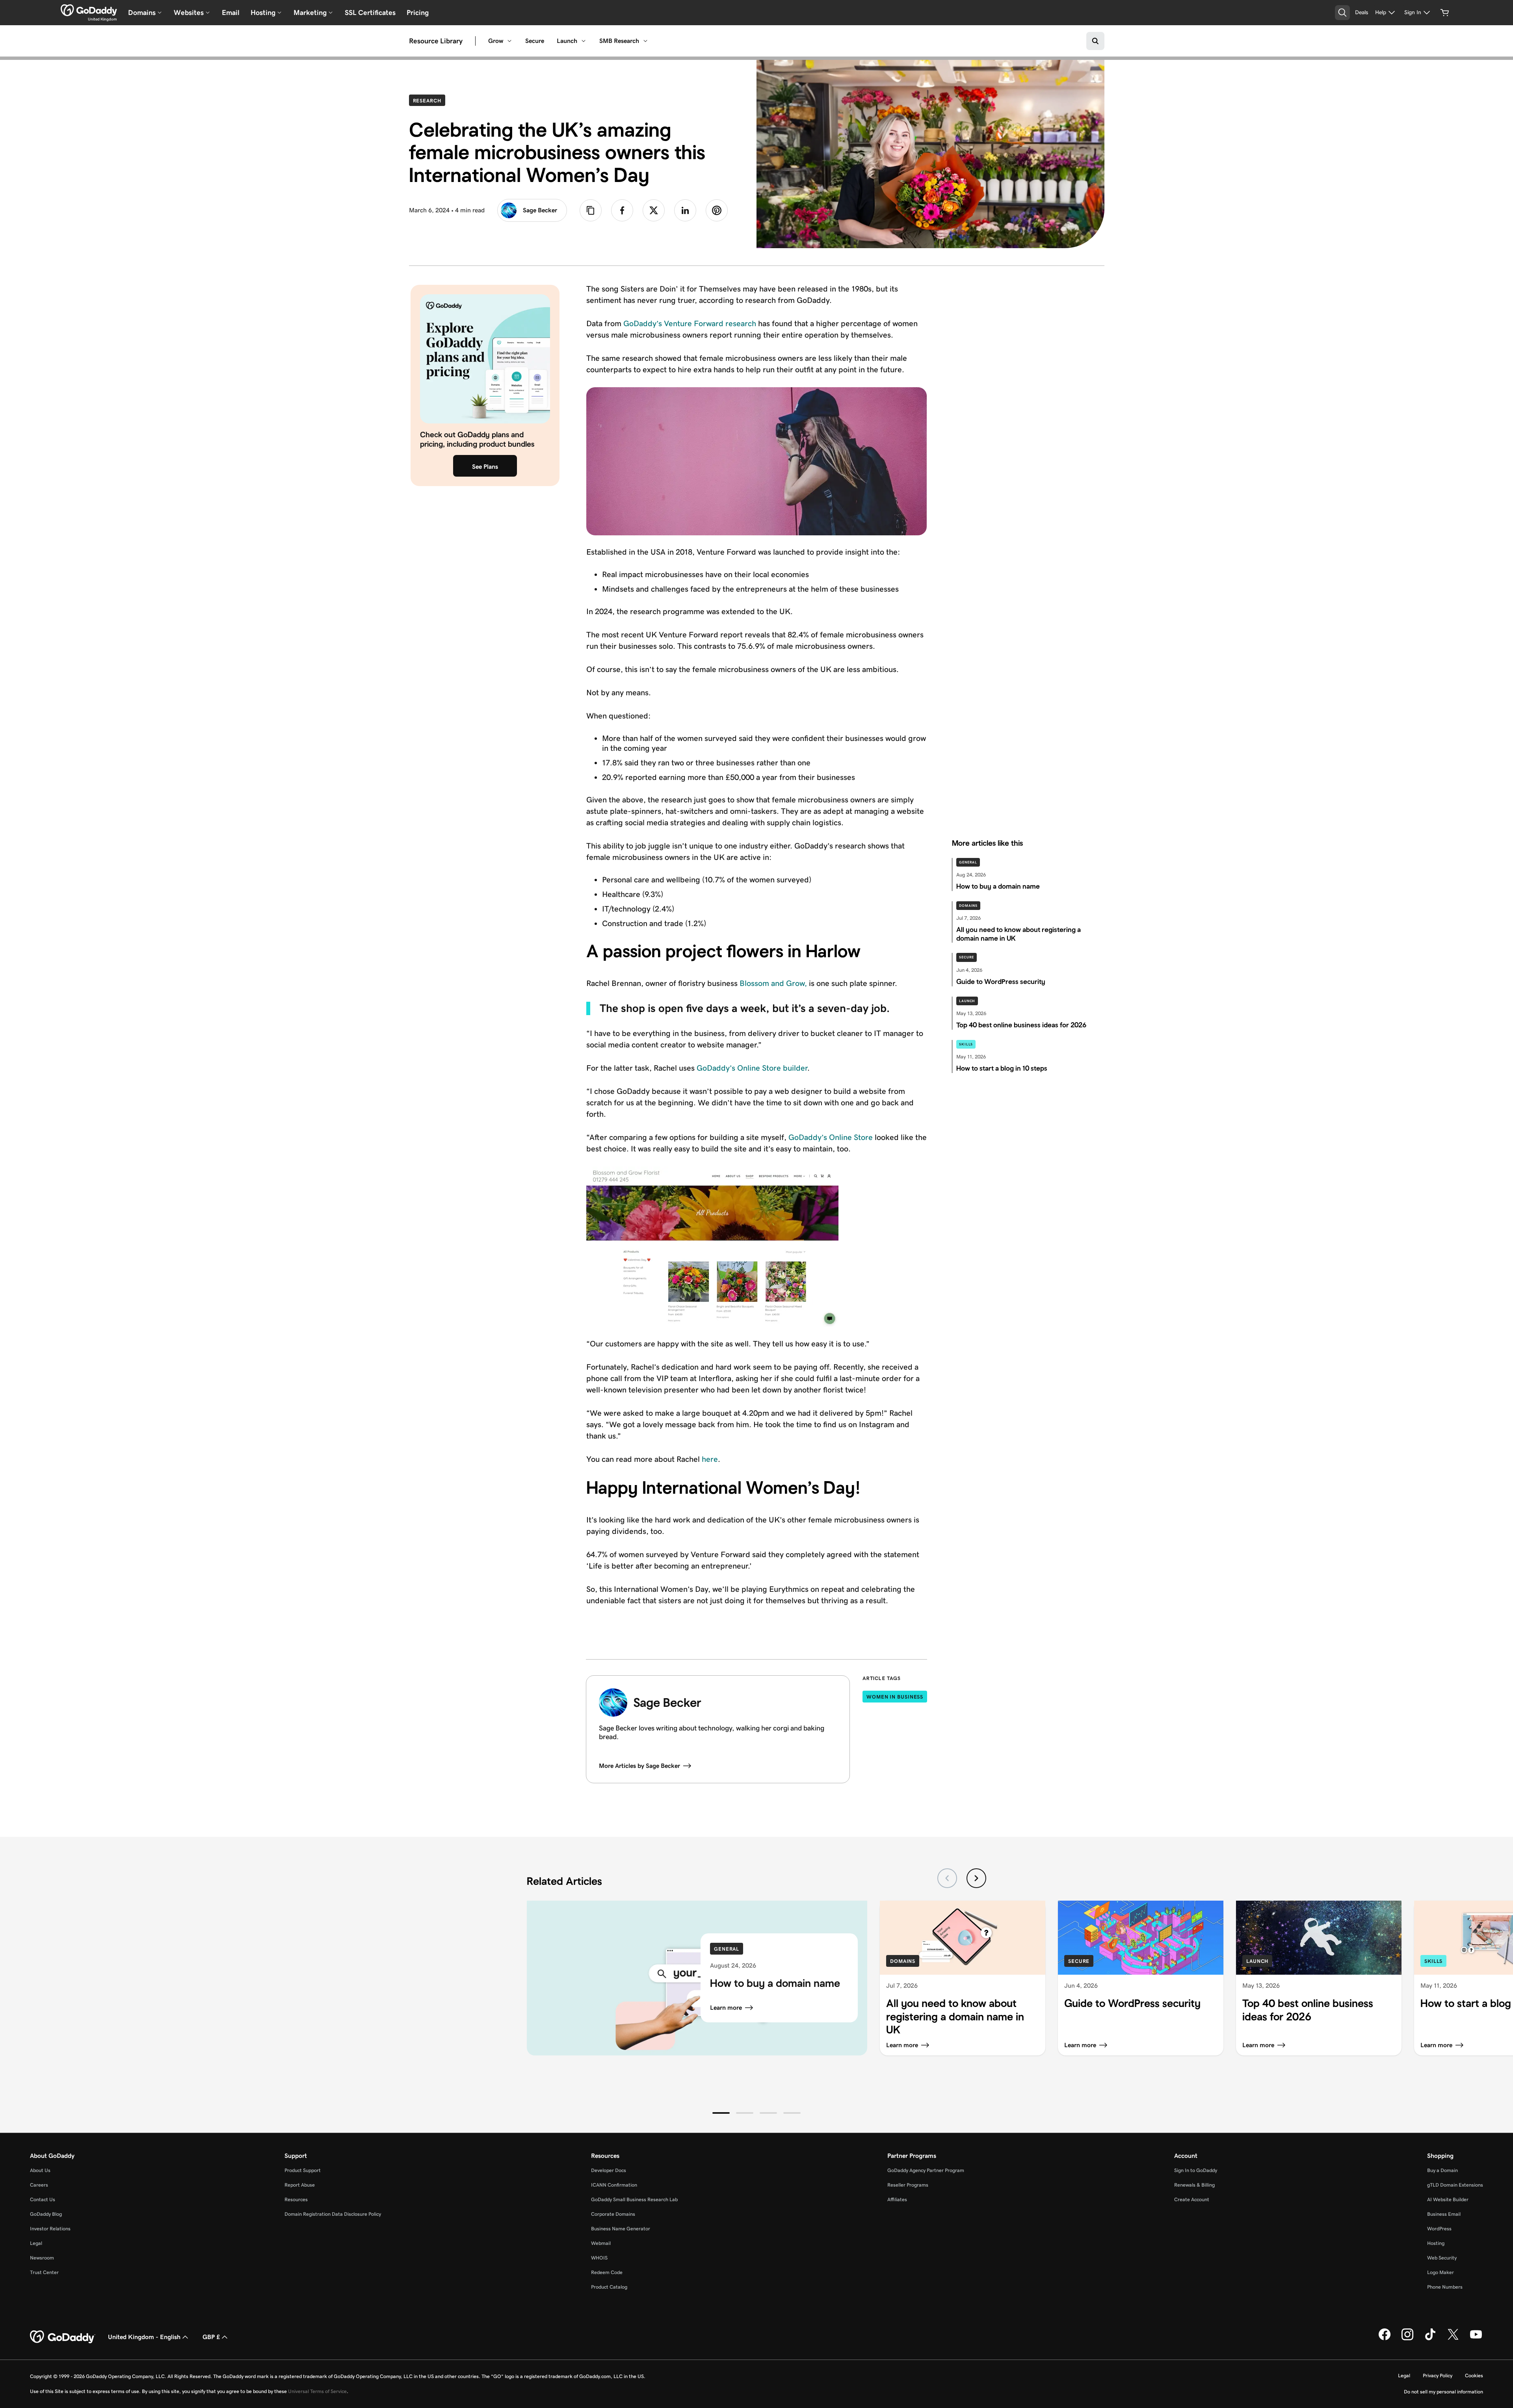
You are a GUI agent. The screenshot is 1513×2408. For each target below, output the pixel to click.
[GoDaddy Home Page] (63, 2337)
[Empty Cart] (1445, 13)
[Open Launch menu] (584, 41)
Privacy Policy (1438, 2376)
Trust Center (44, 2272)
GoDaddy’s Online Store (831, 1137)
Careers (39, 2185)
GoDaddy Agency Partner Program (926, 2170)
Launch (567, 41)
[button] (721, 2113)
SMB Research (619, 41)
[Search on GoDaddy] (1095, 41)
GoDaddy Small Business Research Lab (634, 2199)
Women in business (895, 1697)
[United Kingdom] (89, 10)
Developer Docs (609, 2170)
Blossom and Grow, (773, 983)
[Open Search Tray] (1342, 13)
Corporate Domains (613, 2214)
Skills (966, 1044)
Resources (296, 2199)
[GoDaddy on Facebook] (1385, 2339)
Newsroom (42, 2258)
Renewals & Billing (1194, 2185)
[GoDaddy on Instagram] (1407, 2339)
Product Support (303, 2170)
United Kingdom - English (144, 2337)
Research (429, 100)
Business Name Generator (621, 2229)
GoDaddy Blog (46, 2214)
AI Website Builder (1448, 2199)
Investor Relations (50, 2229)
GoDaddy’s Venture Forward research (690, 323)
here (710, 1459)
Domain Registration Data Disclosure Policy (333, 2214)
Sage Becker (540, 210)
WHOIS (599, 2258)
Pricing (418, 13)
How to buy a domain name (775, 1983)
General (968, 862)
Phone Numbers (1445, 2287)
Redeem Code (607, 2272)
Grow (496, 41)
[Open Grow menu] (509, 41)
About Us (40, 2170)
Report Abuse (300, 2185)
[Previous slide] (947, 1878)
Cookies (1474, 2376)
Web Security (1442, 2258)
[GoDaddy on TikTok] (1430, 2339)
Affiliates (897, 2199)
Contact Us (43, 2199)
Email (231, 13)
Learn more (726, 2008)
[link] (622, 210)
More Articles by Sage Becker (639, 1766)
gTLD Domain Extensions (1455, 2185)
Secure (535, 41)
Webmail (601, 2243)
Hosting (1436, 2243)
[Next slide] (976, 1878)
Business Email (1444, 2214)
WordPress (1439, 2229)
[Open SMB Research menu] (645, 41)
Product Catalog (609, 2287)
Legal (36, 2243)
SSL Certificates (370, 13)
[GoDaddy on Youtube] (1476, 2339)
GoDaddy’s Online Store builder (752, 1068)
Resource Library (436, 41)
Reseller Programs (908, 2185)
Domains (968, 906)
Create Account (1192, 2199)
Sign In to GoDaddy (1196, 2170)
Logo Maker (1441, 2272)
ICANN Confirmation (614, 2185)
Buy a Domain (1442, 2170)
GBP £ (211, 2337)
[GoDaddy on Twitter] (1453, 2339)
